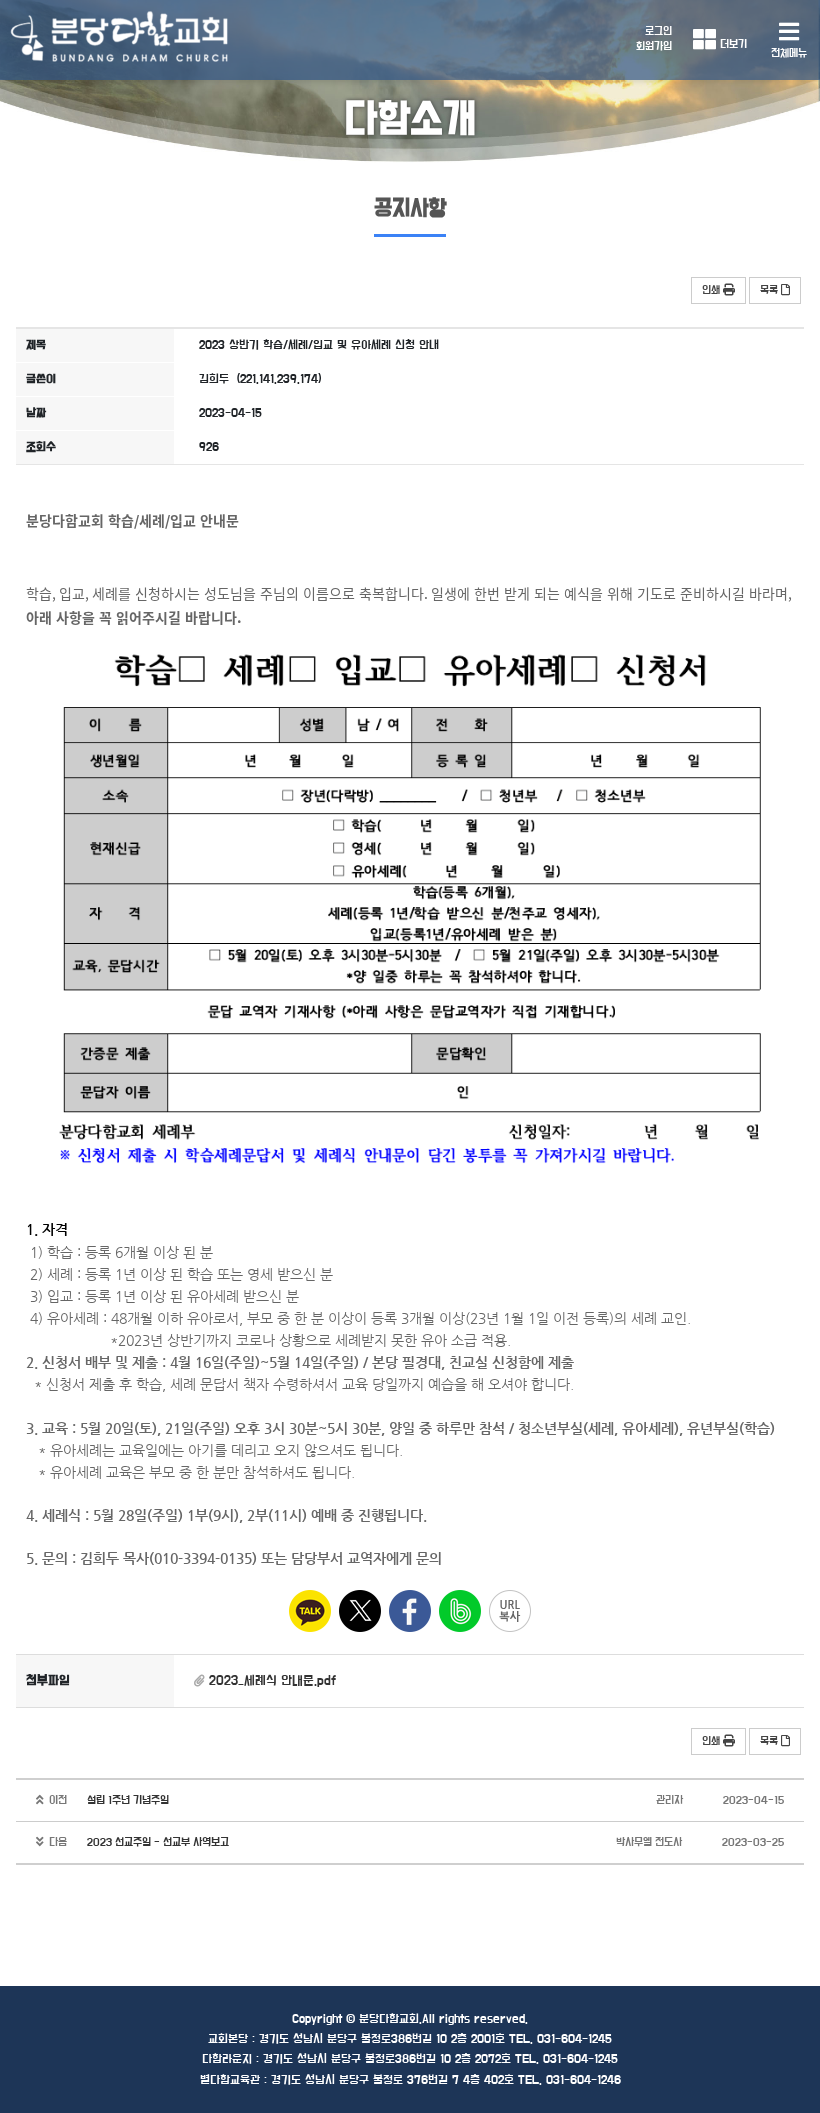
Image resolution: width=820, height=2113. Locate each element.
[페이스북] (410, 1611)
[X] (360, 1611)
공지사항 (410, 209)
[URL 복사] (510, 1611)
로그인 (658, 31)
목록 (769, 290)
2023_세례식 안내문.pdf (272, 1681)
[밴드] (460, 1611)
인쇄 (711, 290)
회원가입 (654, 46)
